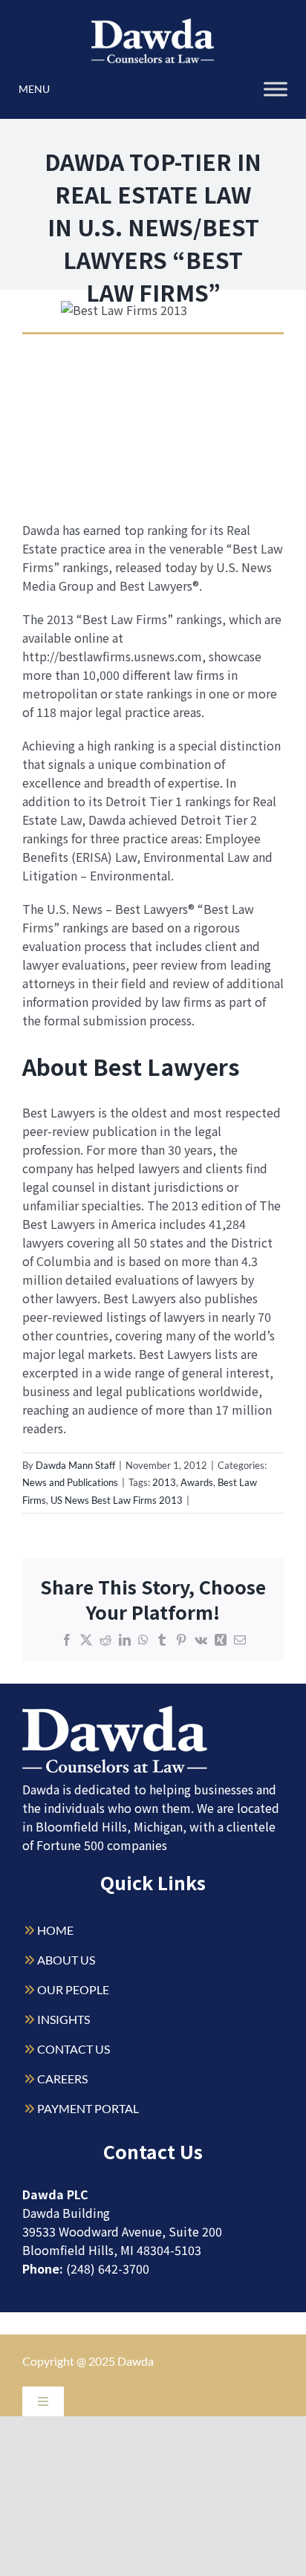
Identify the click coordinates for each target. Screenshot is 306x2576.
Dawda (136, 2361)
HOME (55, 1930)
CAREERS (62, 2079)
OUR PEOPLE (73, 1989)
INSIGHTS (64, 2019)
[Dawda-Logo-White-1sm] (115, 1712)
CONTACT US (74, 2049)
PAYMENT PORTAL (88, 2108)
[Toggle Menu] (276, 89)
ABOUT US (66, 1960)
